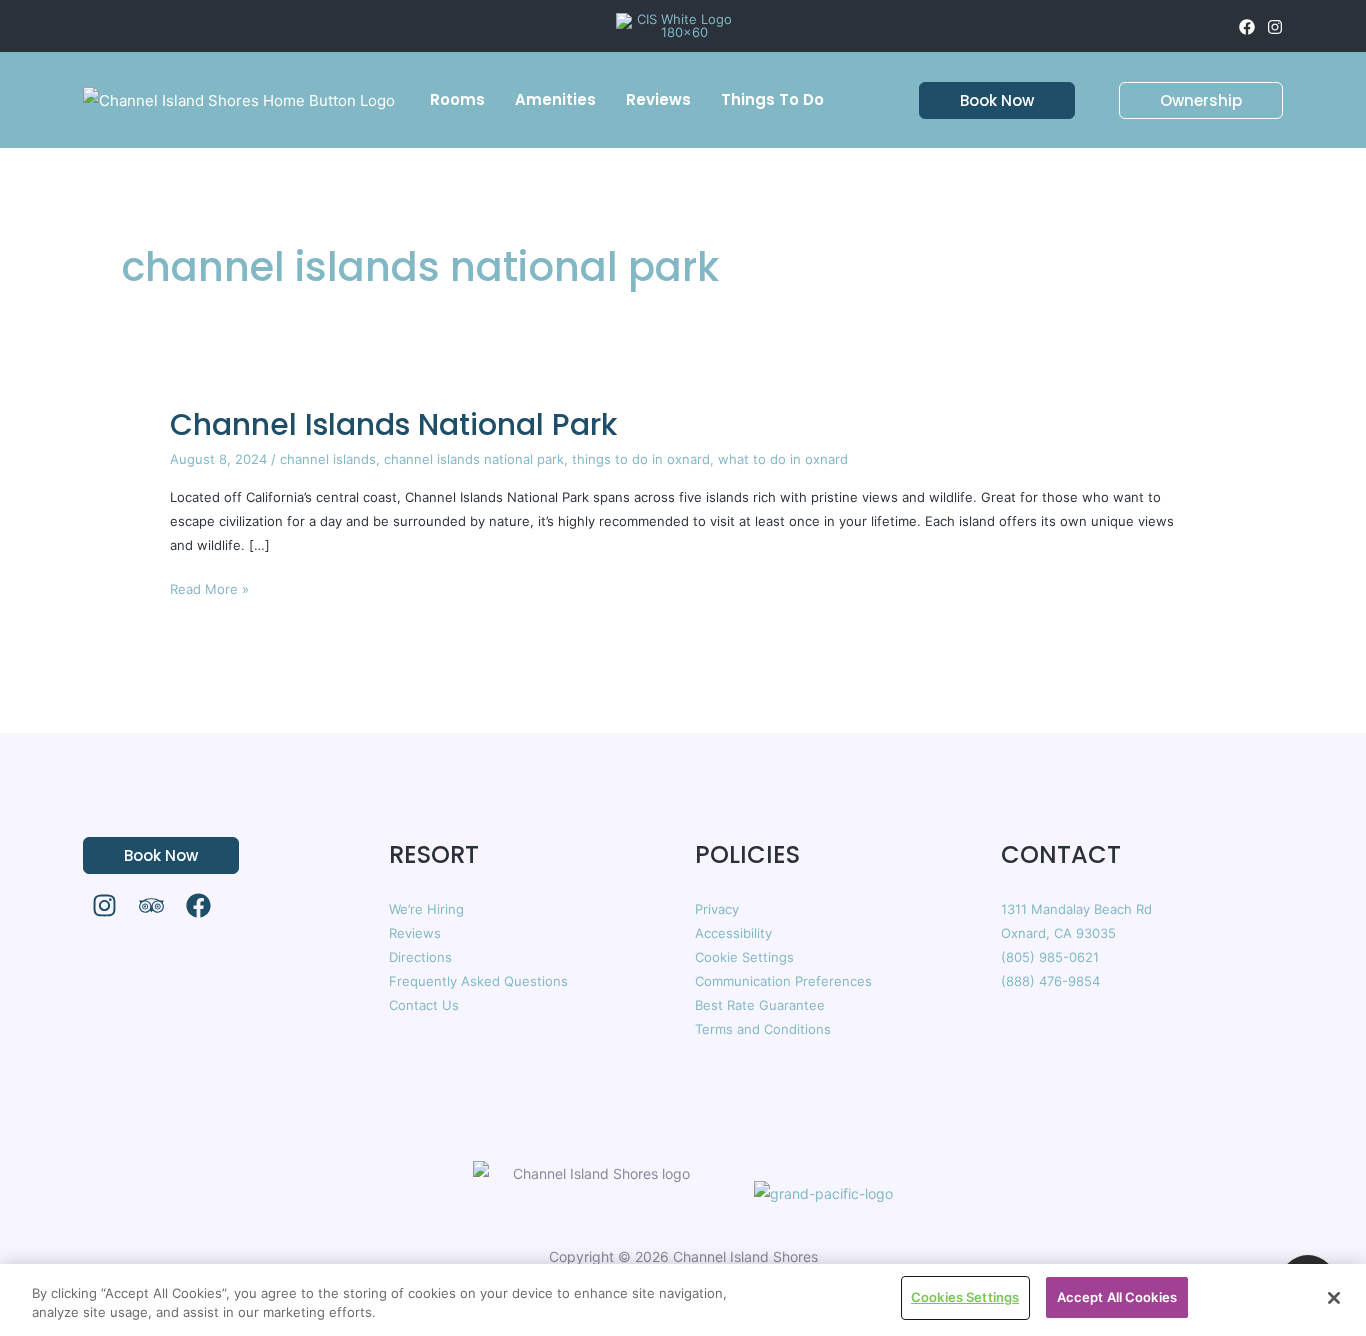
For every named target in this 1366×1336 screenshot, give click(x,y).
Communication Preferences (783, 981)
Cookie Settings (744, 957)
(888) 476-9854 (1050, 981)
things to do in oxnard (641, 459)
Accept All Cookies (1117, 1297)
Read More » (209, 587)
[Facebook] (1247, 27)
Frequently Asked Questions (478, 981)
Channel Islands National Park (393, 424)
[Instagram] (1275, 27)
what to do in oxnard (783, 459)
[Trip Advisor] (151, 905)
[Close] (1334, 1298)
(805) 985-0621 (1050, 957)
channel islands (328, 459)
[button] (985, 100)
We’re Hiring (426, 909)
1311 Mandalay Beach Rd (1076, 909)
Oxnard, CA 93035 (1058, 933)
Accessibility (733, 933)
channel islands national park (474, 459)
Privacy (717, 909)
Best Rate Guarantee (760, 1005)
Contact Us (424, 1005)
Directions (420, 957)
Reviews (415, 933)
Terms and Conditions (763, 1029)
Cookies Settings (965, 1297)
